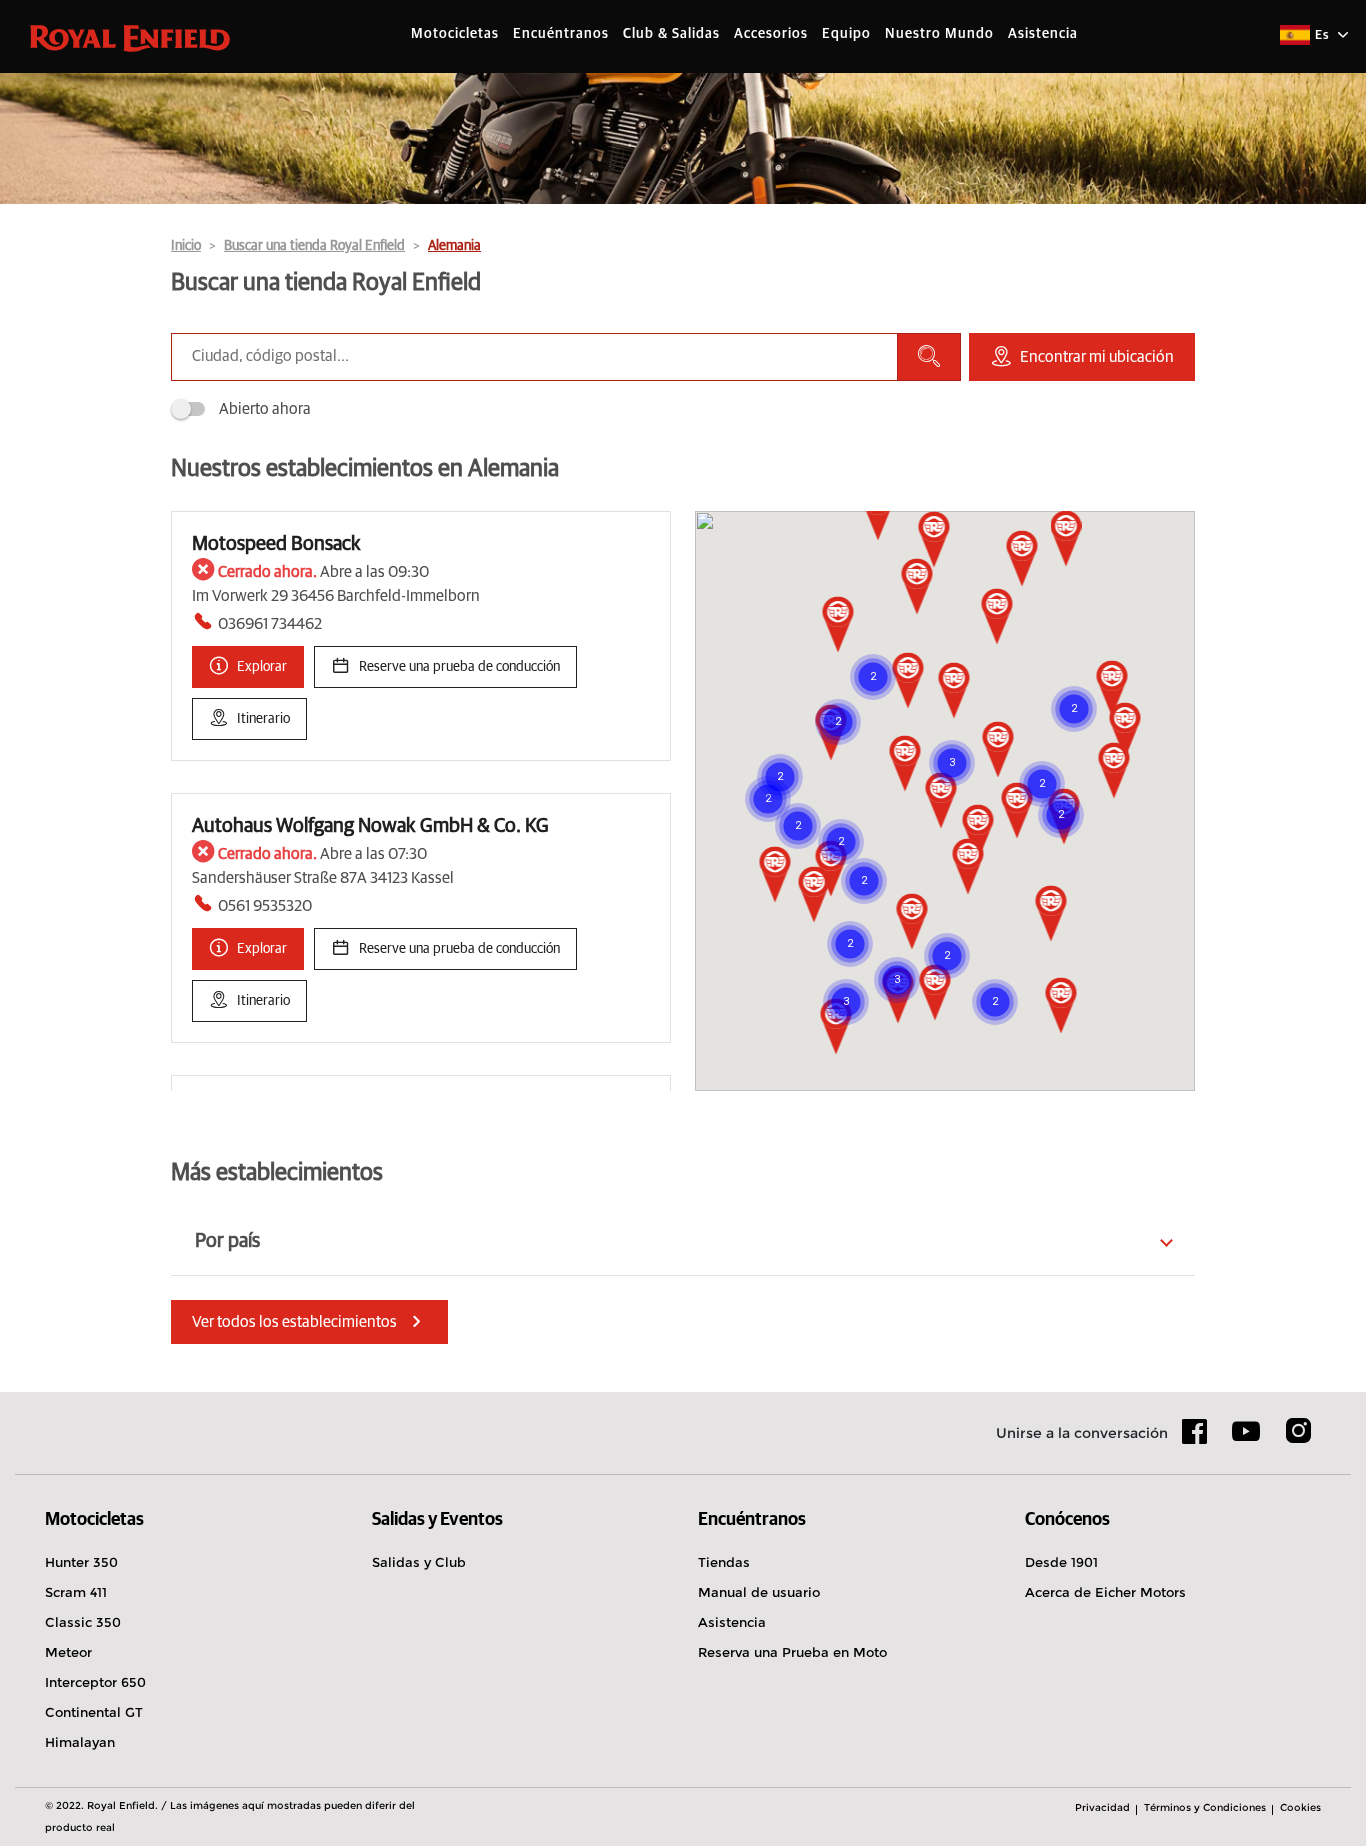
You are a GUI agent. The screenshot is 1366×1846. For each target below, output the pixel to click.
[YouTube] (1246, 1440)
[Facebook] (1195, 1438)
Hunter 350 (81, 1562)
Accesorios (771, 34)
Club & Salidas (671, 34)
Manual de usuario (759, 1592)
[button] (905, 765)
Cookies (1300, 1807)
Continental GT (94, 1712)
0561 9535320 (265, 906)
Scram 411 (76, 1592)
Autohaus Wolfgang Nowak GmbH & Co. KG (370, 826)
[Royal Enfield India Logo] (130, 37)
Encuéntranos (561, 34)
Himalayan (80, 1742)
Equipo (846, 34)
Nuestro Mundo (939, 34)
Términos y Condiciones (1205, 1807)
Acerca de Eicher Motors (1105, 1592)
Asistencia (1043, 34)
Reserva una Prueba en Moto (792, 1652)
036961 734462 (270, 624)
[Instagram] (1298, 1438)
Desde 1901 (1061, 1562)
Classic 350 (83, 1622)
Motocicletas (455, 34)
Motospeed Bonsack (276, 544)
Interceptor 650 (95, 1682)
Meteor (68, 1652)
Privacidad (1102, 1807)
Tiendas (724, 1562)
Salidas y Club (419, 1562)
